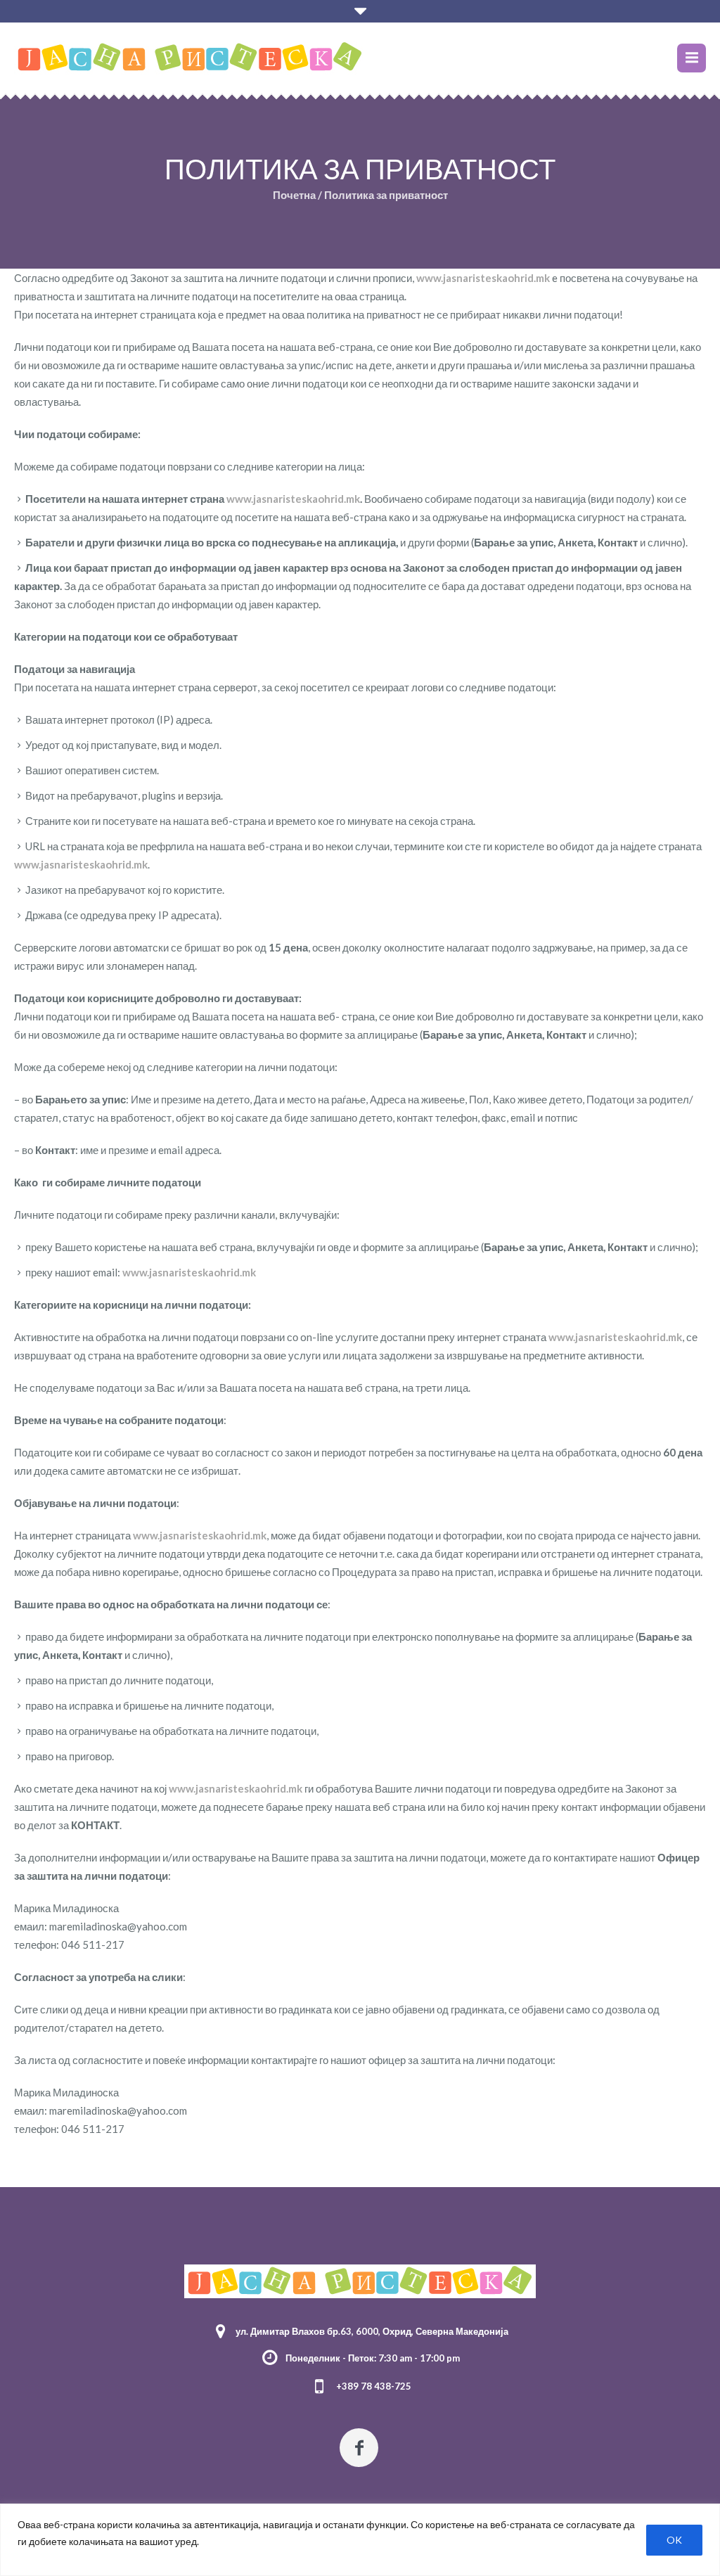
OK (674, 2540)
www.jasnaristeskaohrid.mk (483, 278)
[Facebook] (359, 2448)
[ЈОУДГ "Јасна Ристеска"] (360, 2281)
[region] (360, 2540)
